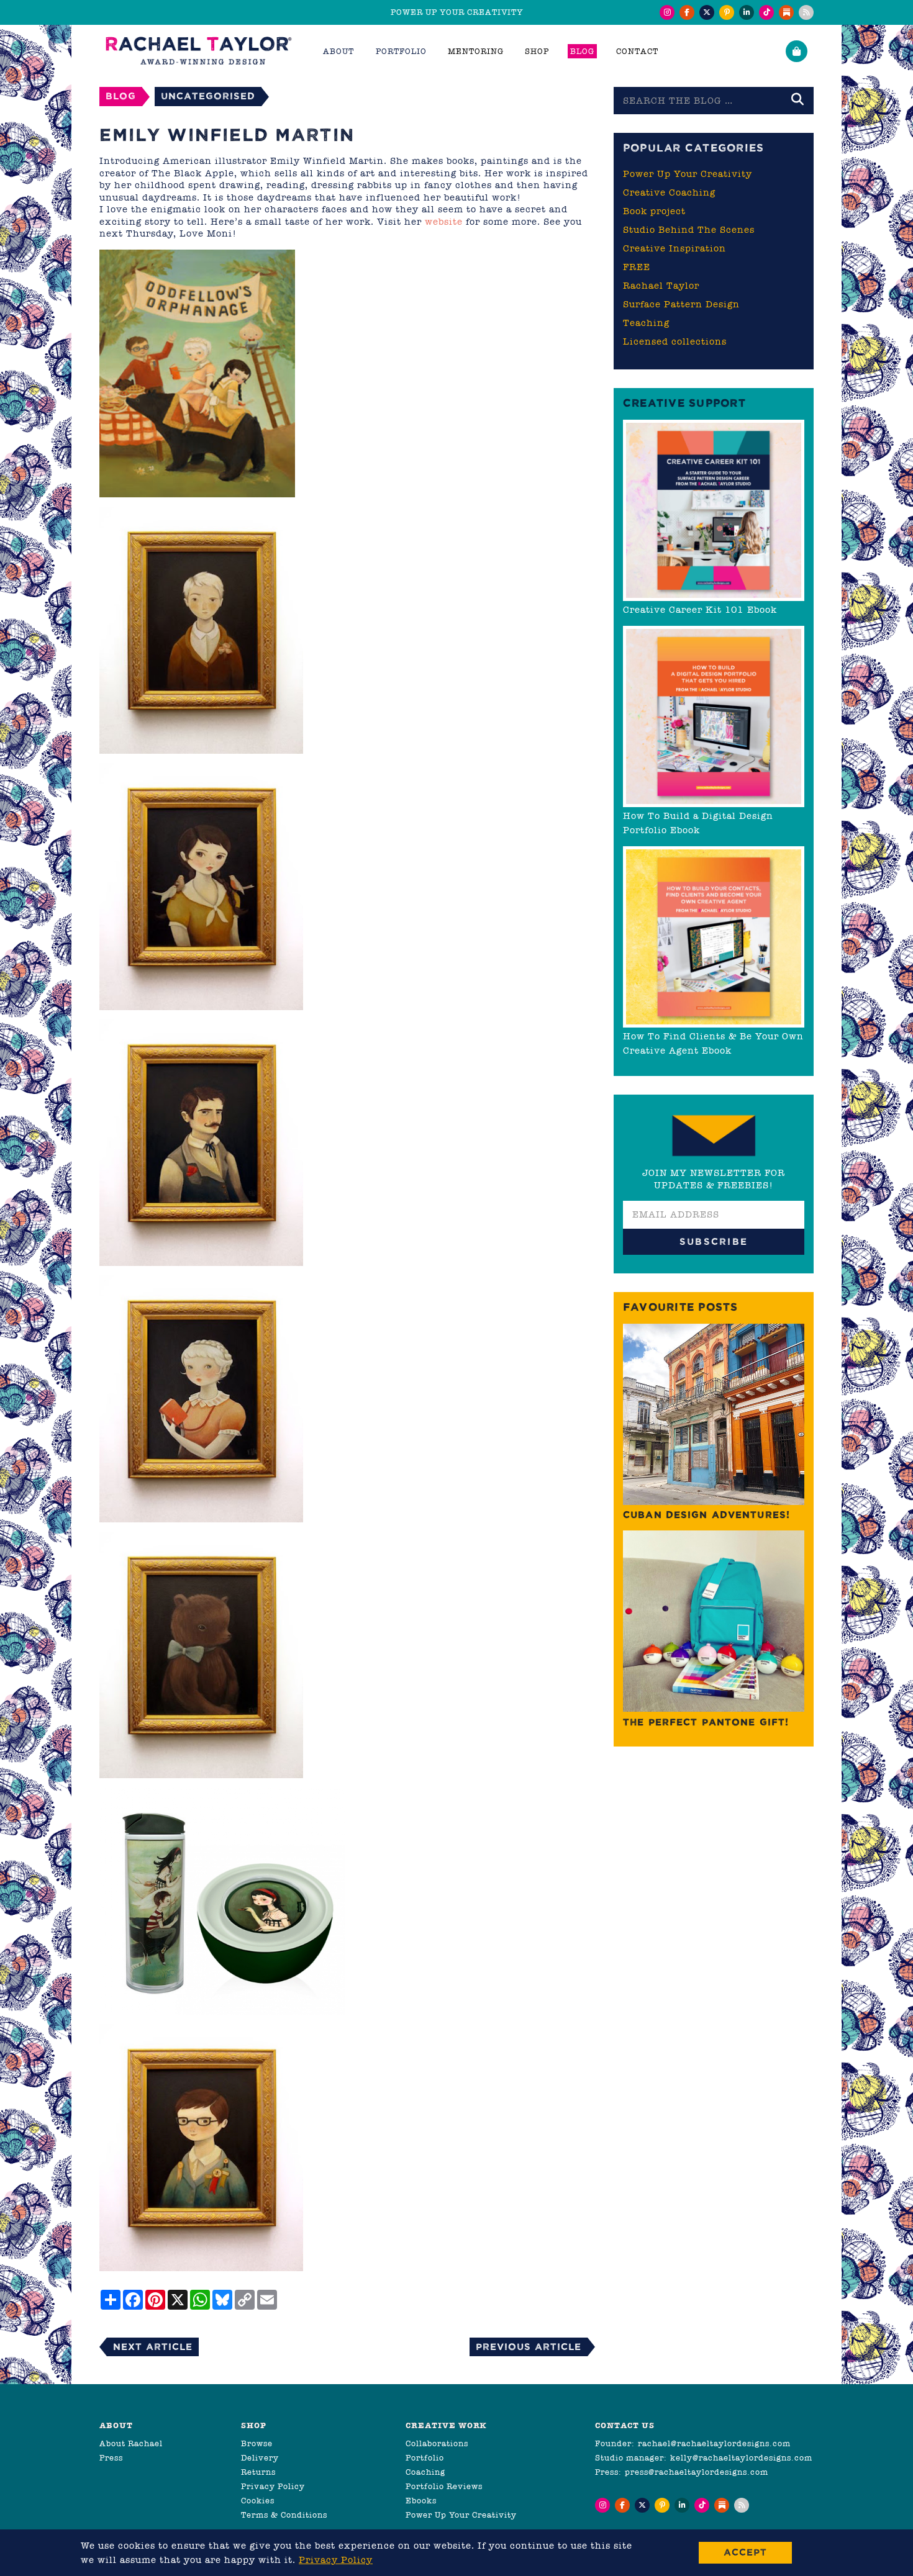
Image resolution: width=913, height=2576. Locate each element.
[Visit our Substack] (786, 12)
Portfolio (425, 2458)
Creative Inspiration (675, 248)
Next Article (153, 2347)
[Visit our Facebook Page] (687, 12)
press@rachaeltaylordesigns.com (697, 2472)
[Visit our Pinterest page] (727, 12)
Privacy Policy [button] (336, 2560)
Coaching (425, 2472)
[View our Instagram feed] (667, 12)
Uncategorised (208, 96)
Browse (257, 2443)
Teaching (646, 323)
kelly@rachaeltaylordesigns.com (741, 2458)
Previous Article (529, 2347)
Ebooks (421, 2501)
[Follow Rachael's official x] (707, 12)
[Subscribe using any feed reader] (806, 12)
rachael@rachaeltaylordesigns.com (714, 2443)
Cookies (258, 2501)
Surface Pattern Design (681, 304)
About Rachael (131, 2443)
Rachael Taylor (661, 286)
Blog (582, 51)
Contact (637, 51)
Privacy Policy (273, 2486)
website (444, 222)
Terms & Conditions (284, 2515)
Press (111, 2458)
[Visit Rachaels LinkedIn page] (747, 12)
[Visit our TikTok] (766, 12)
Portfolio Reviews (444, 2486)
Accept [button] (745, 2552)
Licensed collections (675, 341)
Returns (258, 2472)
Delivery (260, 2458)
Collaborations (437, 2443)
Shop (537, 51)
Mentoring (476, 51)
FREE (637, 267)
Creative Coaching (669, 192)
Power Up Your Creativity (688, 174)
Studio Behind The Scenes (689, 230)
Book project (654, 211)
